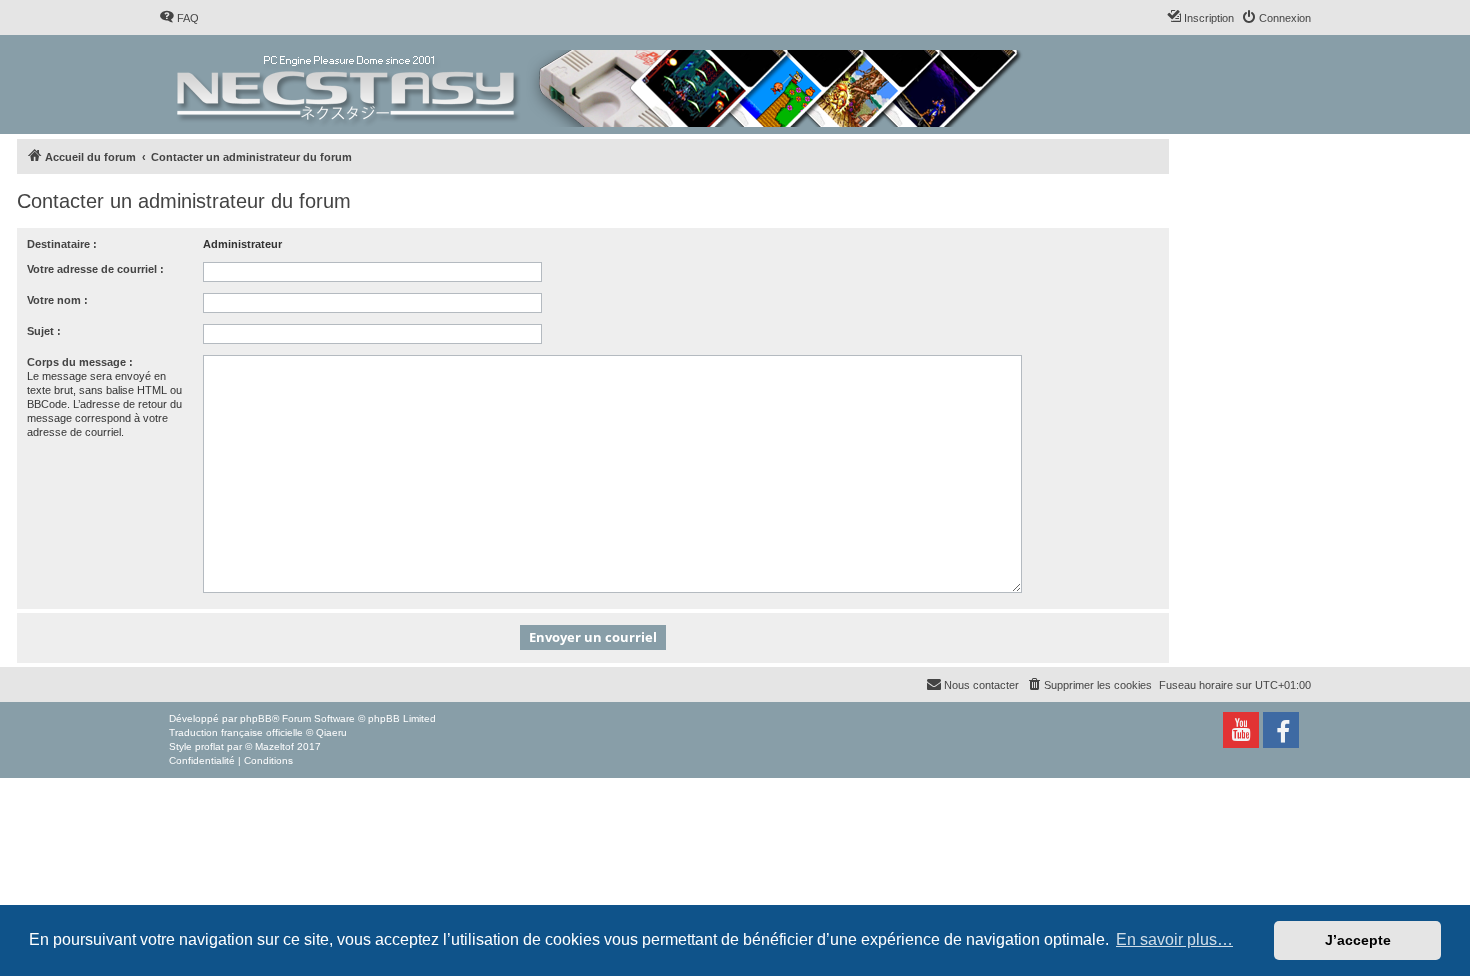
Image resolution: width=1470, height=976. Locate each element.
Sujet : (44, 331)
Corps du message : (80, 362)
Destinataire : (62, 244)
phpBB (256, 718)
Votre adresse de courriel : (95, 269)
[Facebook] (1281, 730)
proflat (209, 746)
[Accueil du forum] (600, 84)
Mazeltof (274, 746)
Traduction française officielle (236, 732)
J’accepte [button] (1358, 940)
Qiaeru (331, 732)
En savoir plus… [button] (1174, 939)
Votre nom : (57, 300)
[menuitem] (179, 18)
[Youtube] (1241, 730)
